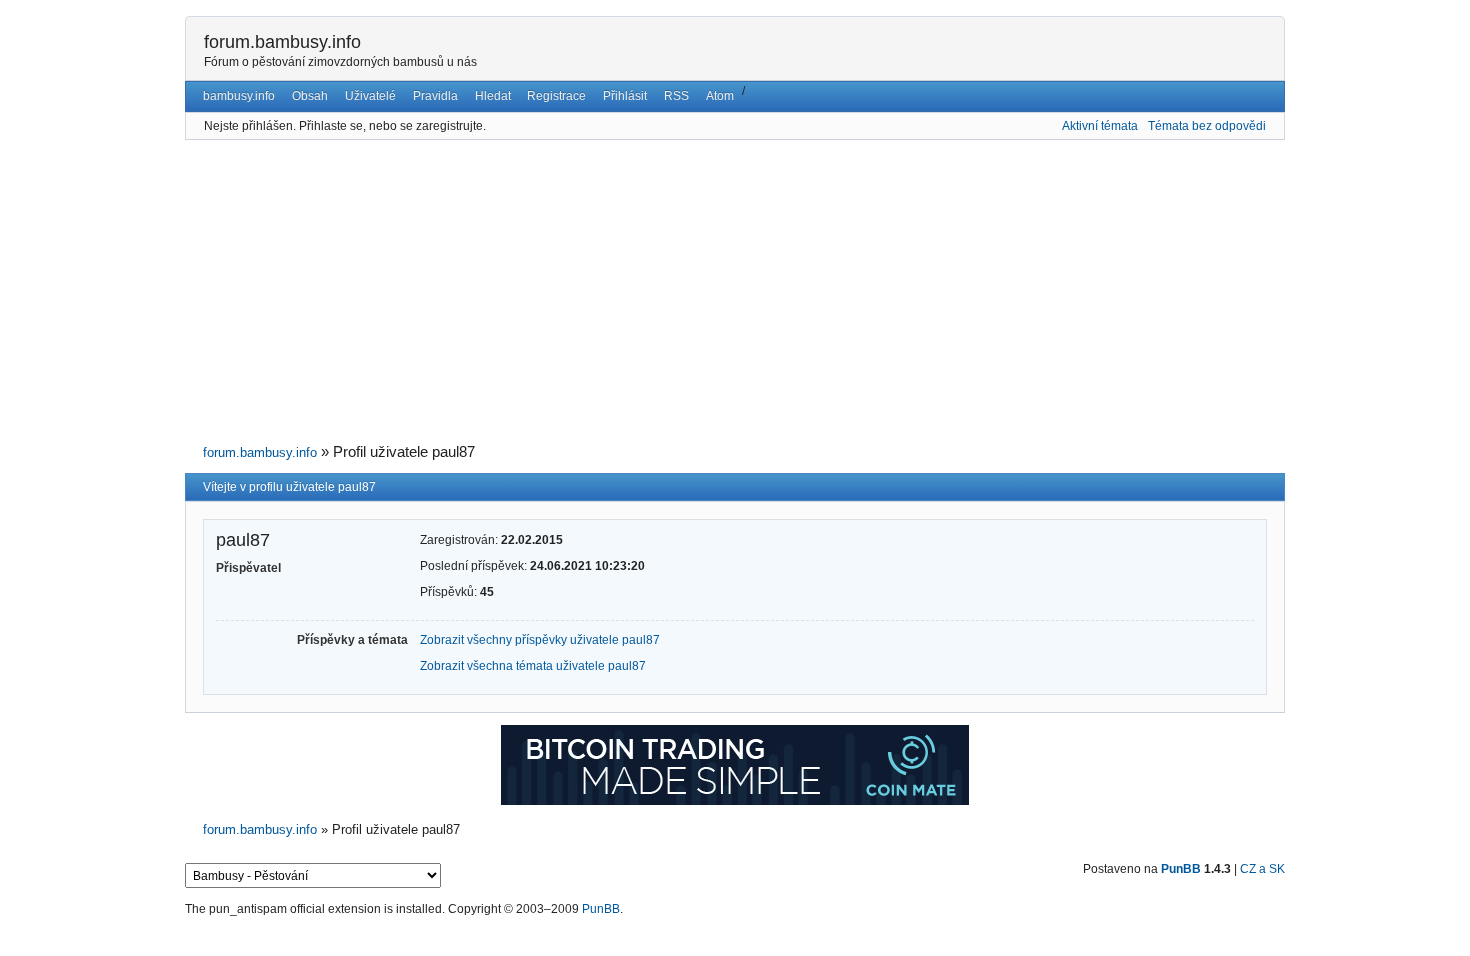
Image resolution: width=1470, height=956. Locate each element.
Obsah (310, 96)
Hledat (493, 96)
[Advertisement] (735, 292)
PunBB (1181, 869)
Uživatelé (370, 96)
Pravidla (435, 96)
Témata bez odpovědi (1207, 126)
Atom (720, 96)
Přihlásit (625, 96)
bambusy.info (239, 96)
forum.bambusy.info (282, 42)
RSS (676, 96)
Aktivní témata (1100, 126)
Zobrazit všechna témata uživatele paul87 (533, 666)
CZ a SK (1262, 869)
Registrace (556, 96)
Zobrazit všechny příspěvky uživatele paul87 (540, 640)
